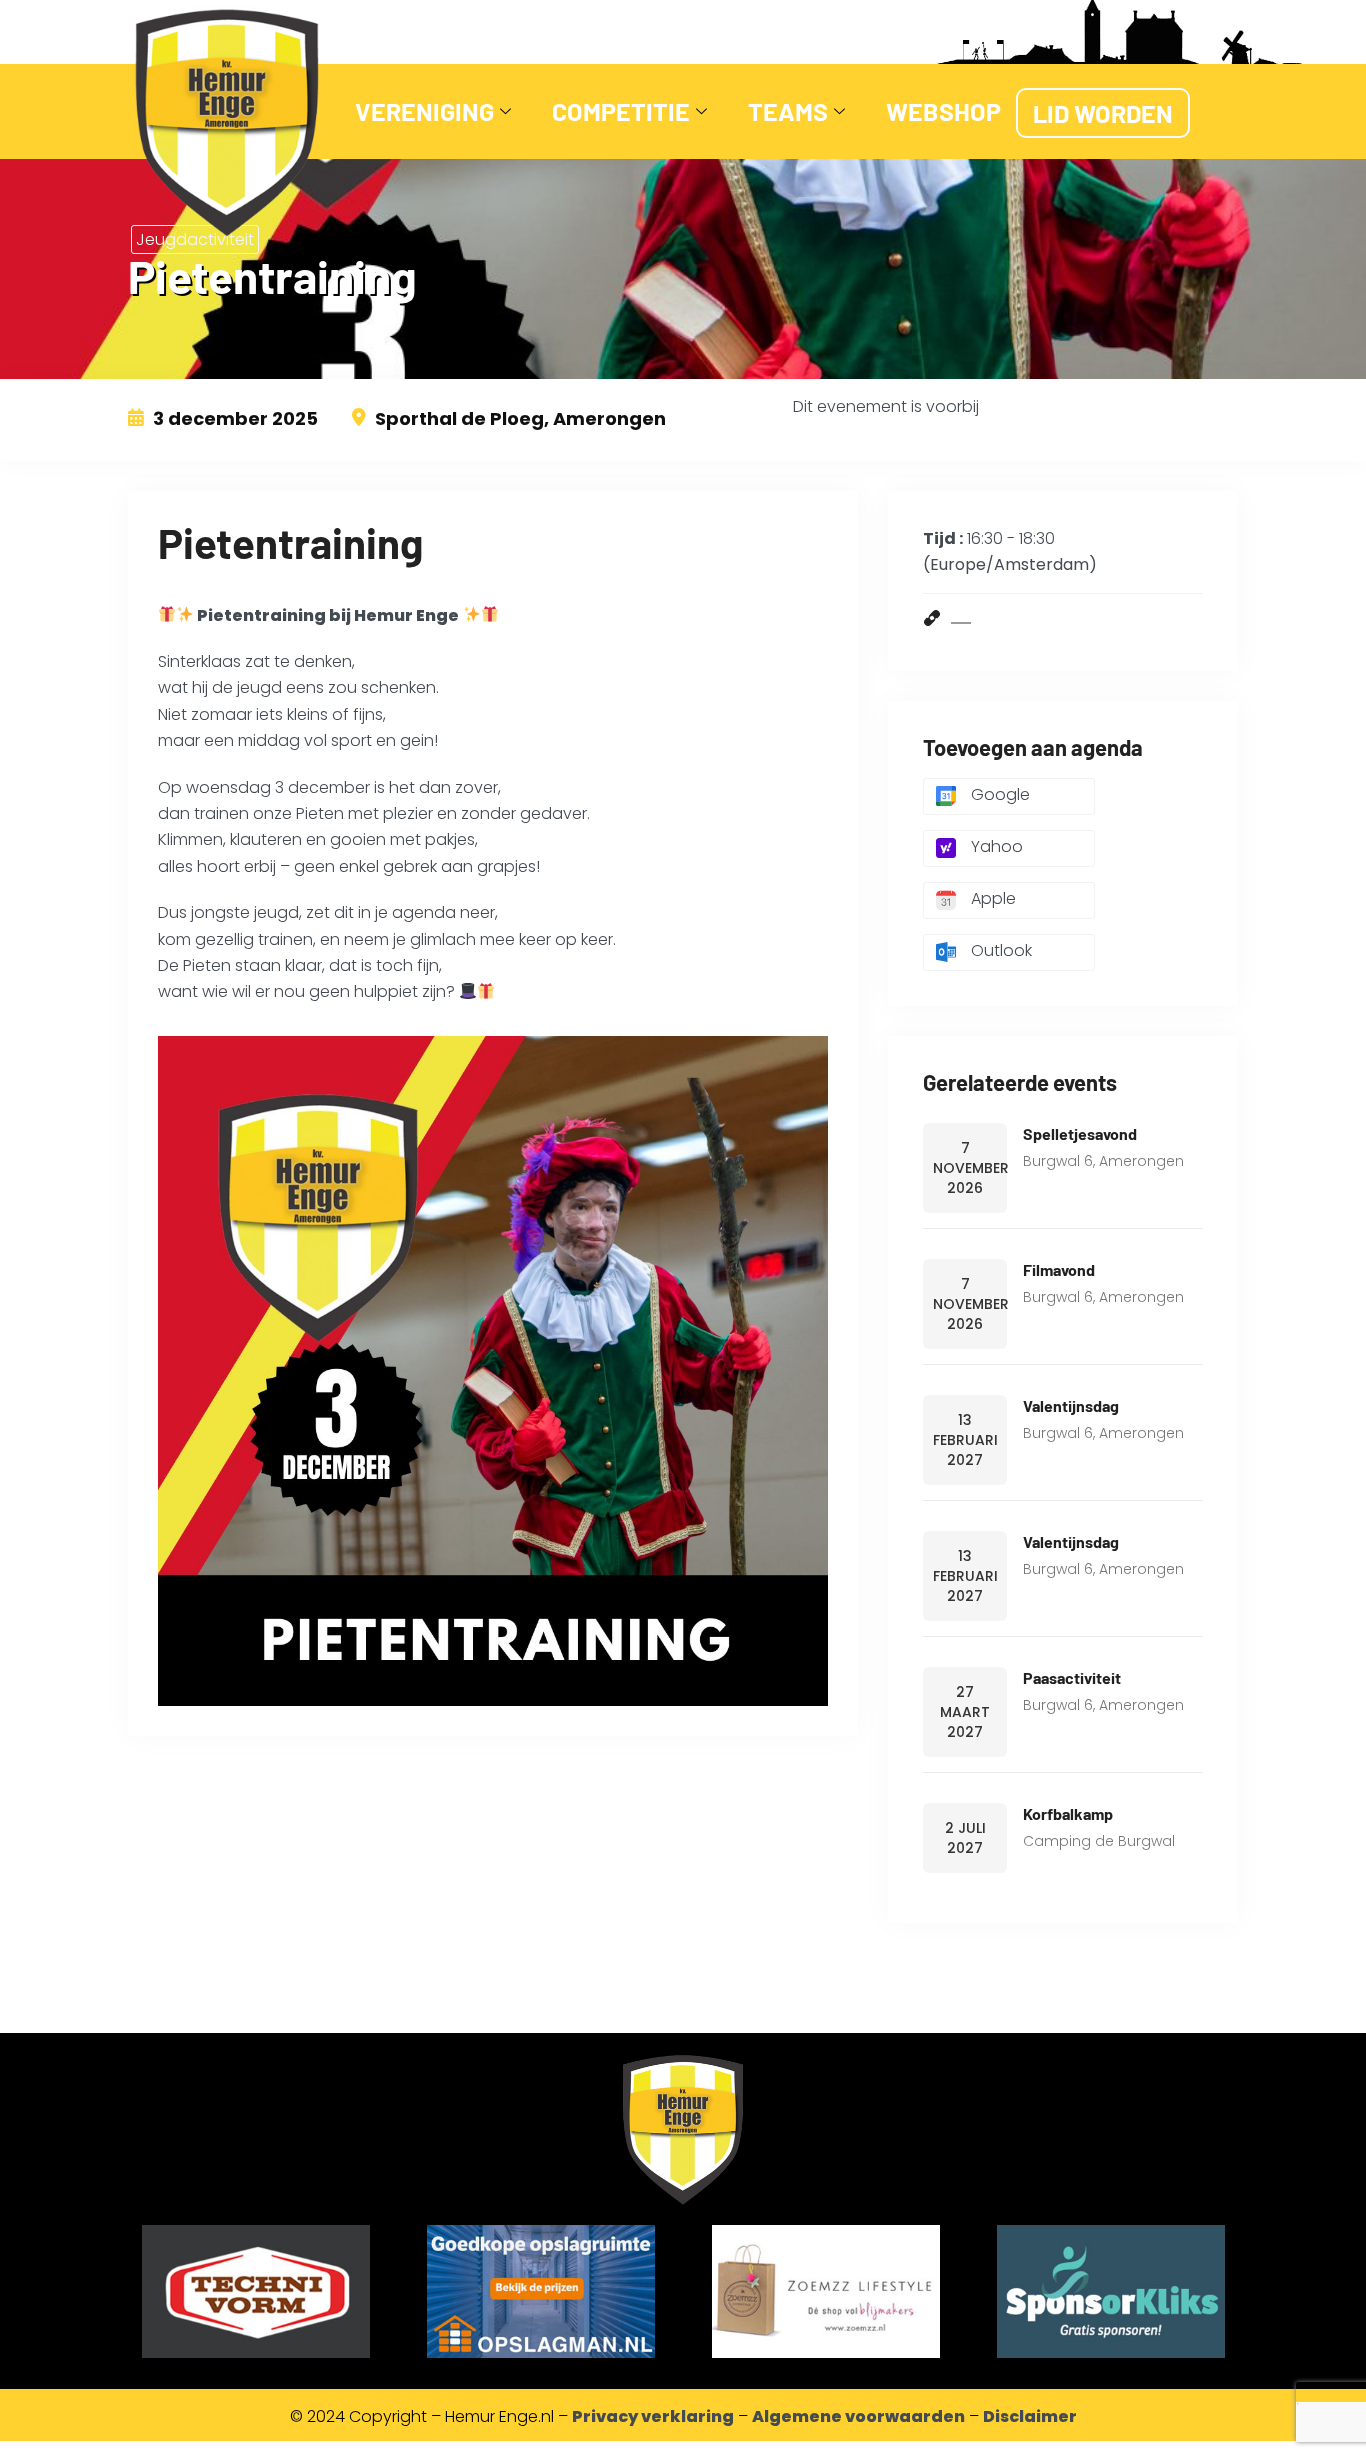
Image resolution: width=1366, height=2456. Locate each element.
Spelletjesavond (1080, 1133)
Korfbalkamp (1068, 1813)
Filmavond (1059, 1269)
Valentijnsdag (1071, 1405)
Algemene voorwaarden (858, 2416)
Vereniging (424, 111)
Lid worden (1103, 113)
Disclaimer (1030, 2416)
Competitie (621, 111)
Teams (788, 111)
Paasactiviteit (1072, 1677)
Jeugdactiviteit (195, 239)
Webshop (943, 111)
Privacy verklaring (653, 2416)
